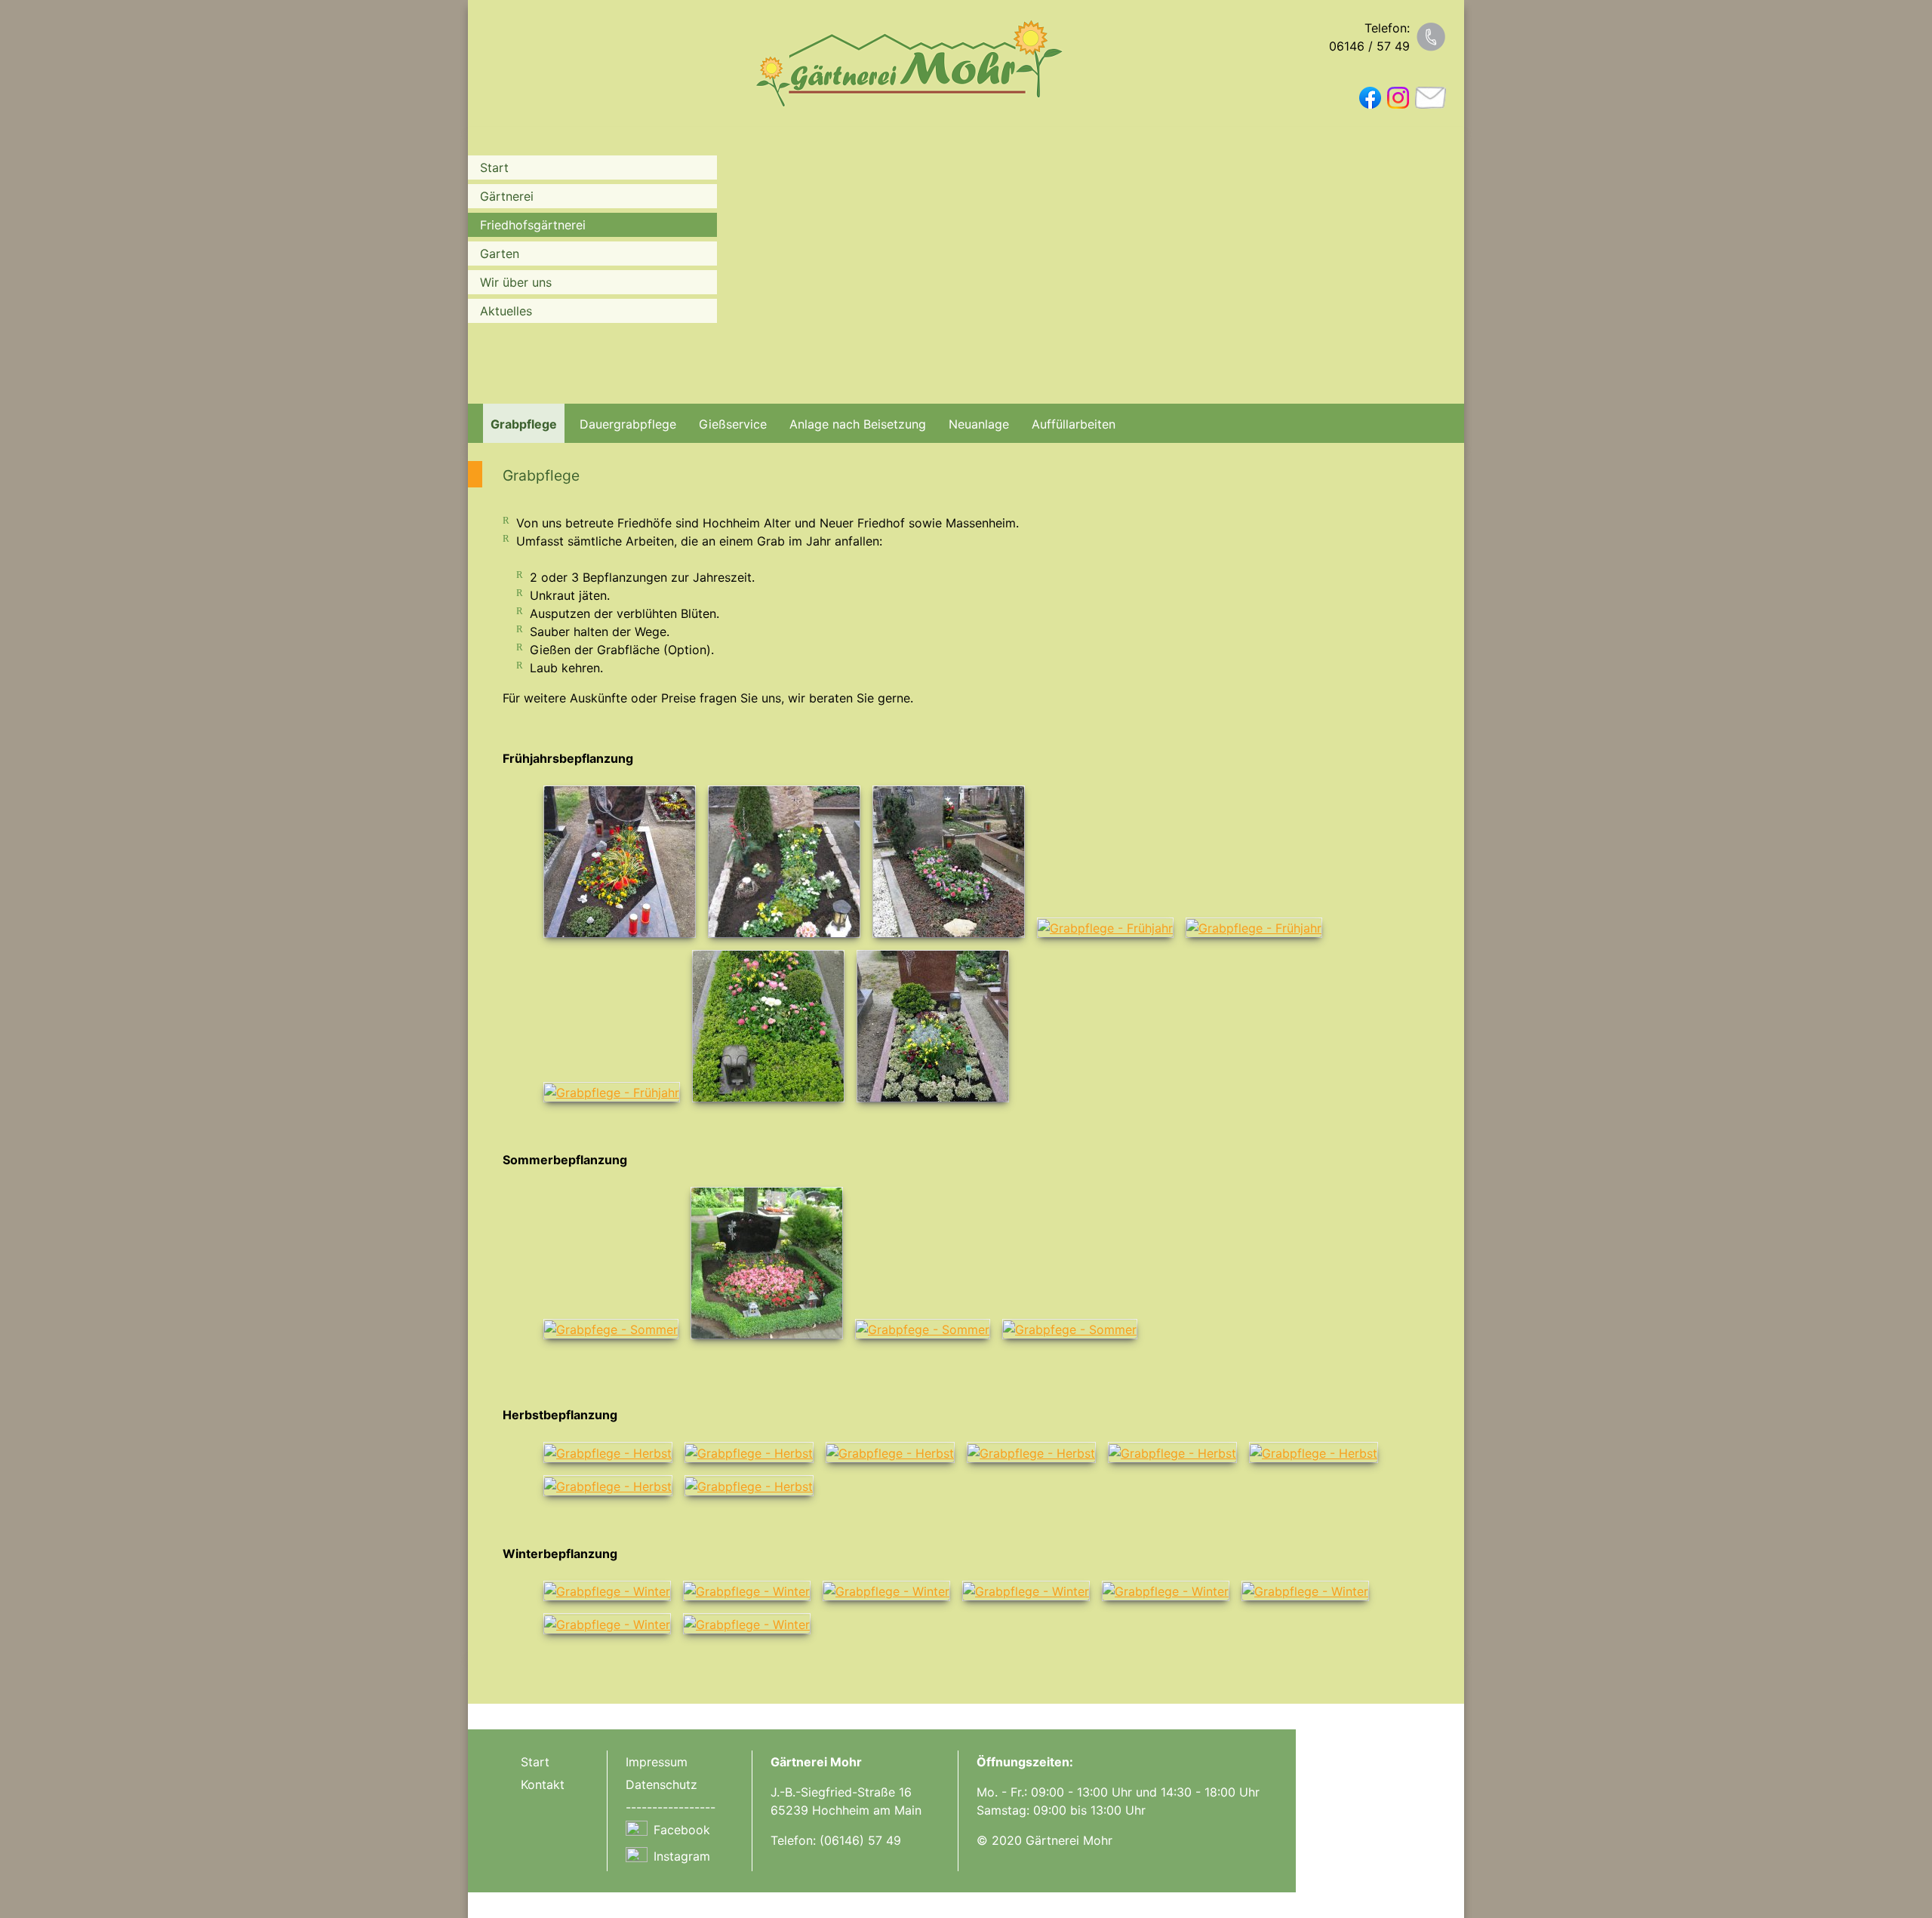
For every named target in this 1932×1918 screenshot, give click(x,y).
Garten (500, 254)
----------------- (671, 1807)
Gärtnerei (507, 196)
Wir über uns (516, 282)
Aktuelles (506, 311)
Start (494, 168)
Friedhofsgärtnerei (533, 225)
